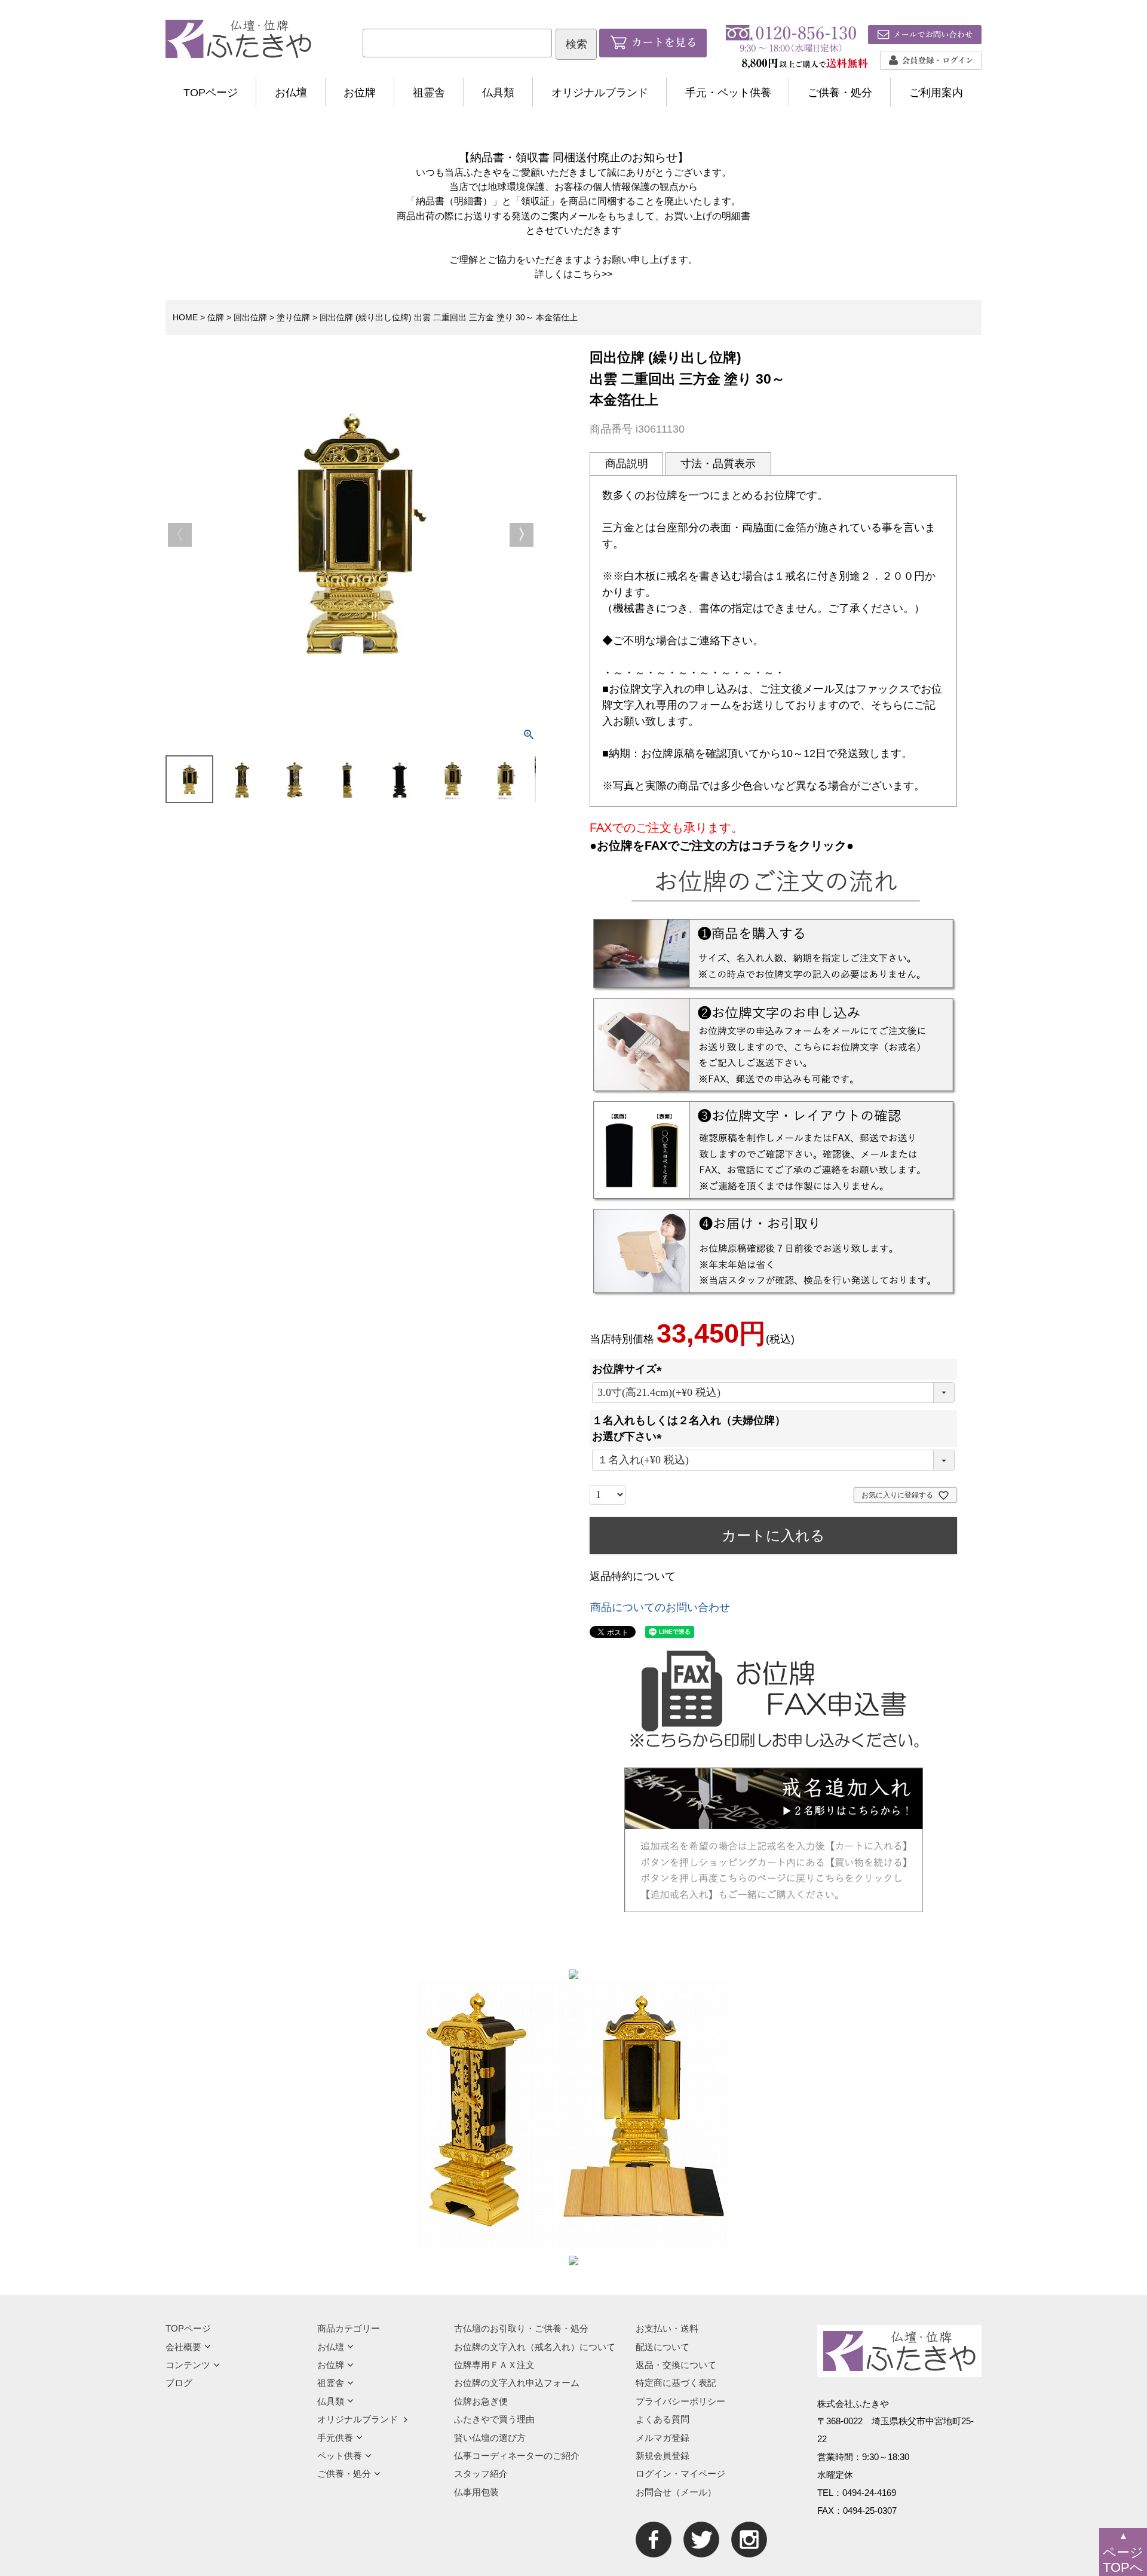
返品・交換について (676, 2365)
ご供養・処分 (840, 93)
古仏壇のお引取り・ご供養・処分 (521, 2328)
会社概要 (183, 2347)
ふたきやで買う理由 (494, 2419)
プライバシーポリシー (680, 2401)
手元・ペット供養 (728, 93)
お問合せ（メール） (676, 2492)
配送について (663, 2347)
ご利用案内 (936, 93)
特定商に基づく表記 (676, 2383)
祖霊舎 (429, 93)
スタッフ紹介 (481, 2474)
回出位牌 (250, 317)
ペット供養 (340, 2456)
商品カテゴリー (349, 2328)
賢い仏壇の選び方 (490, 2438)
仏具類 (498, 93)
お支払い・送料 (667, 2328)
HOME (185, 317)
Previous (180, 535)
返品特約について (633, 1576)
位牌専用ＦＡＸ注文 (494, 2365)
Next (522, 535)
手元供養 (335, 2438)
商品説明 (627, 464)
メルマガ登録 (663, 2438)
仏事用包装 (476, 2492)
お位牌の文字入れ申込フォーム (517, 2383)
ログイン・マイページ (680, 2474)
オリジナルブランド (600, 93)
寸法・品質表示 (718, 464)
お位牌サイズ (630, 1369)
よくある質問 (663, 2419)
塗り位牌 (293, 317)
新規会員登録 (663, 2456)
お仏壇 (291, 93)
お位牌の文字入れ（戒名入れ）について (535, 2347)
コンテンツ (188, 2365)
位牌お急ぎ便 (481, 2401)
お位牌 (360, 93)
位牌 (216, 317)
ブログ (179, 2383)
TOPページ (211, 93)
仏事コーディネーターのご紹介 (517, 2456)
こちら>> (593, 274)
